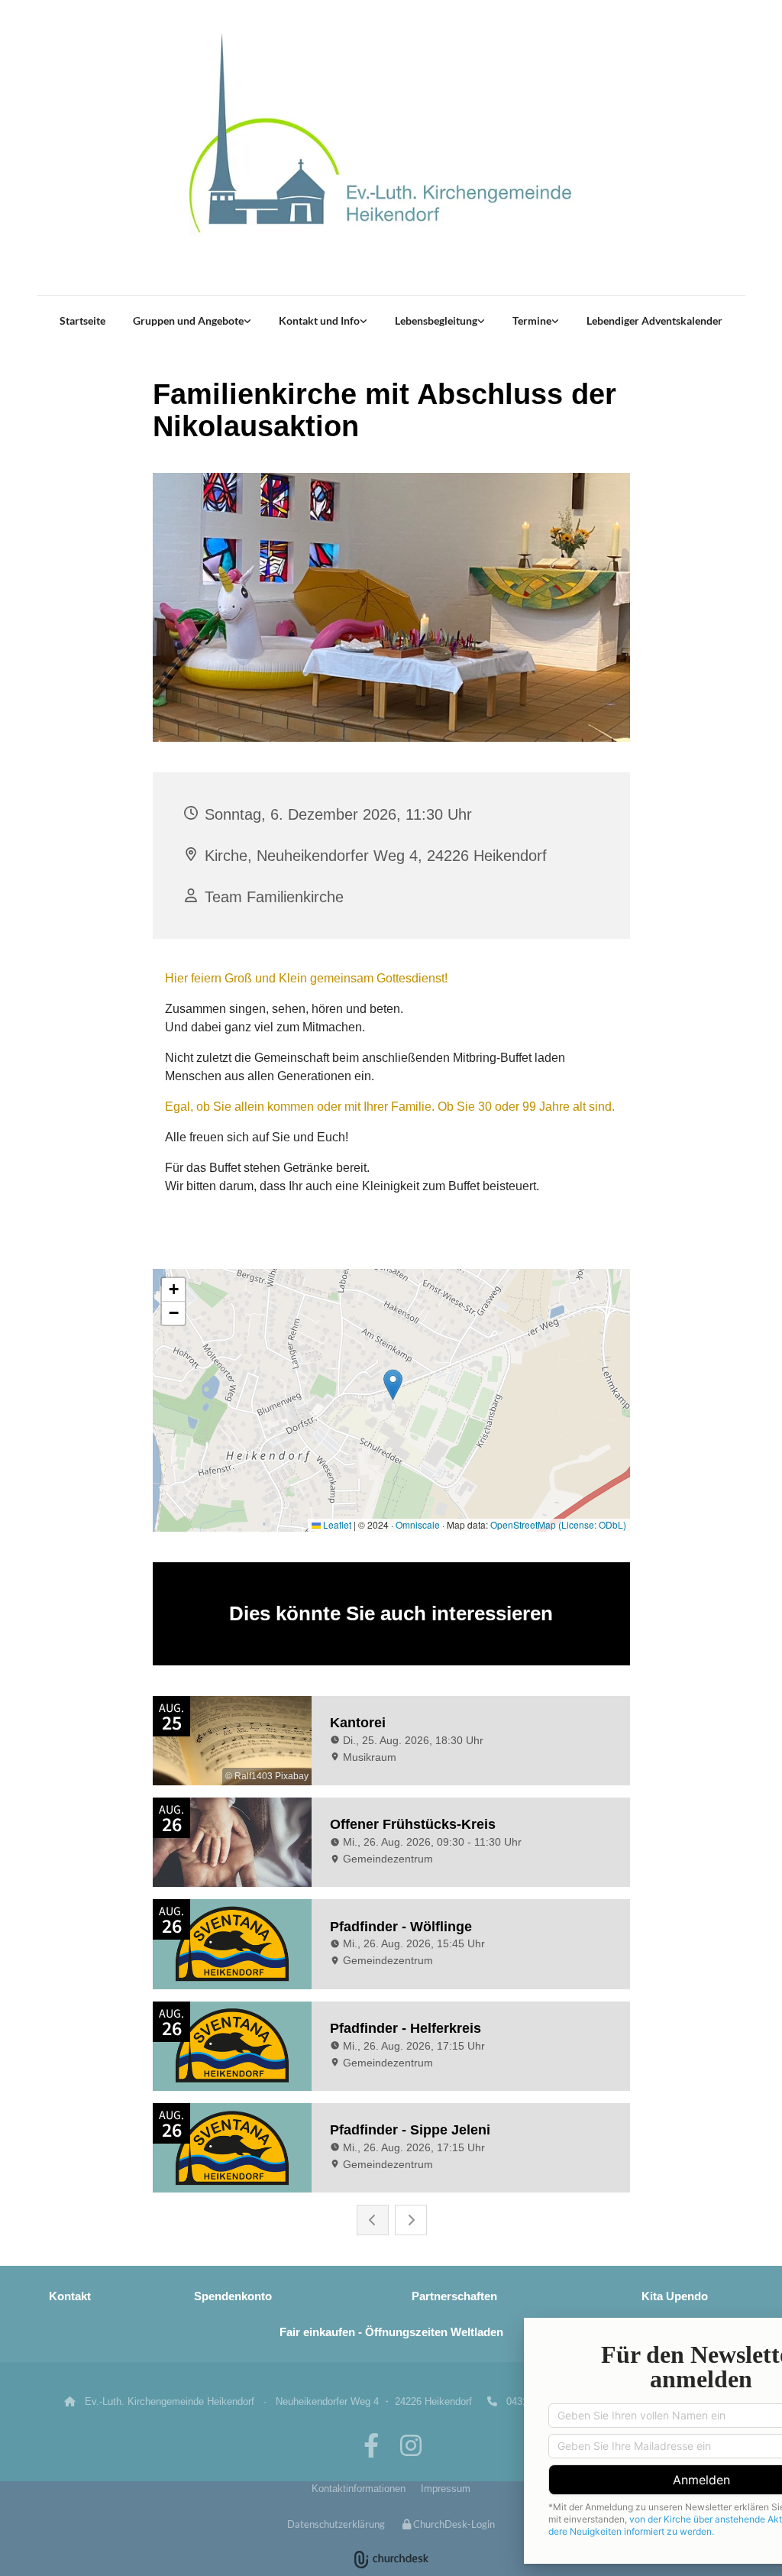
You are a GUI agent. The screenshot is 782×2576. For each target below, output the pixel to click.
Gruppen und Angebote (188, 320)
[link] (192, 321)
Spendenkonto (233, 2296)
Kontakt (70, 2296)
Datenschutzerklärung (336, 2524)
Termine (532, 320)
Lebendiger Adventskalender (654, 320)
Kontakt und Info (319, 320)
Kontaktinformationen (359, 2489)
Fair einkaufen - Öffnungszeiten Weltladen (391, 2332)
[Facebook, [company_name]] (371, 2445)
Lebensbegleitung (436, 320)
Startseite (82, 320)
